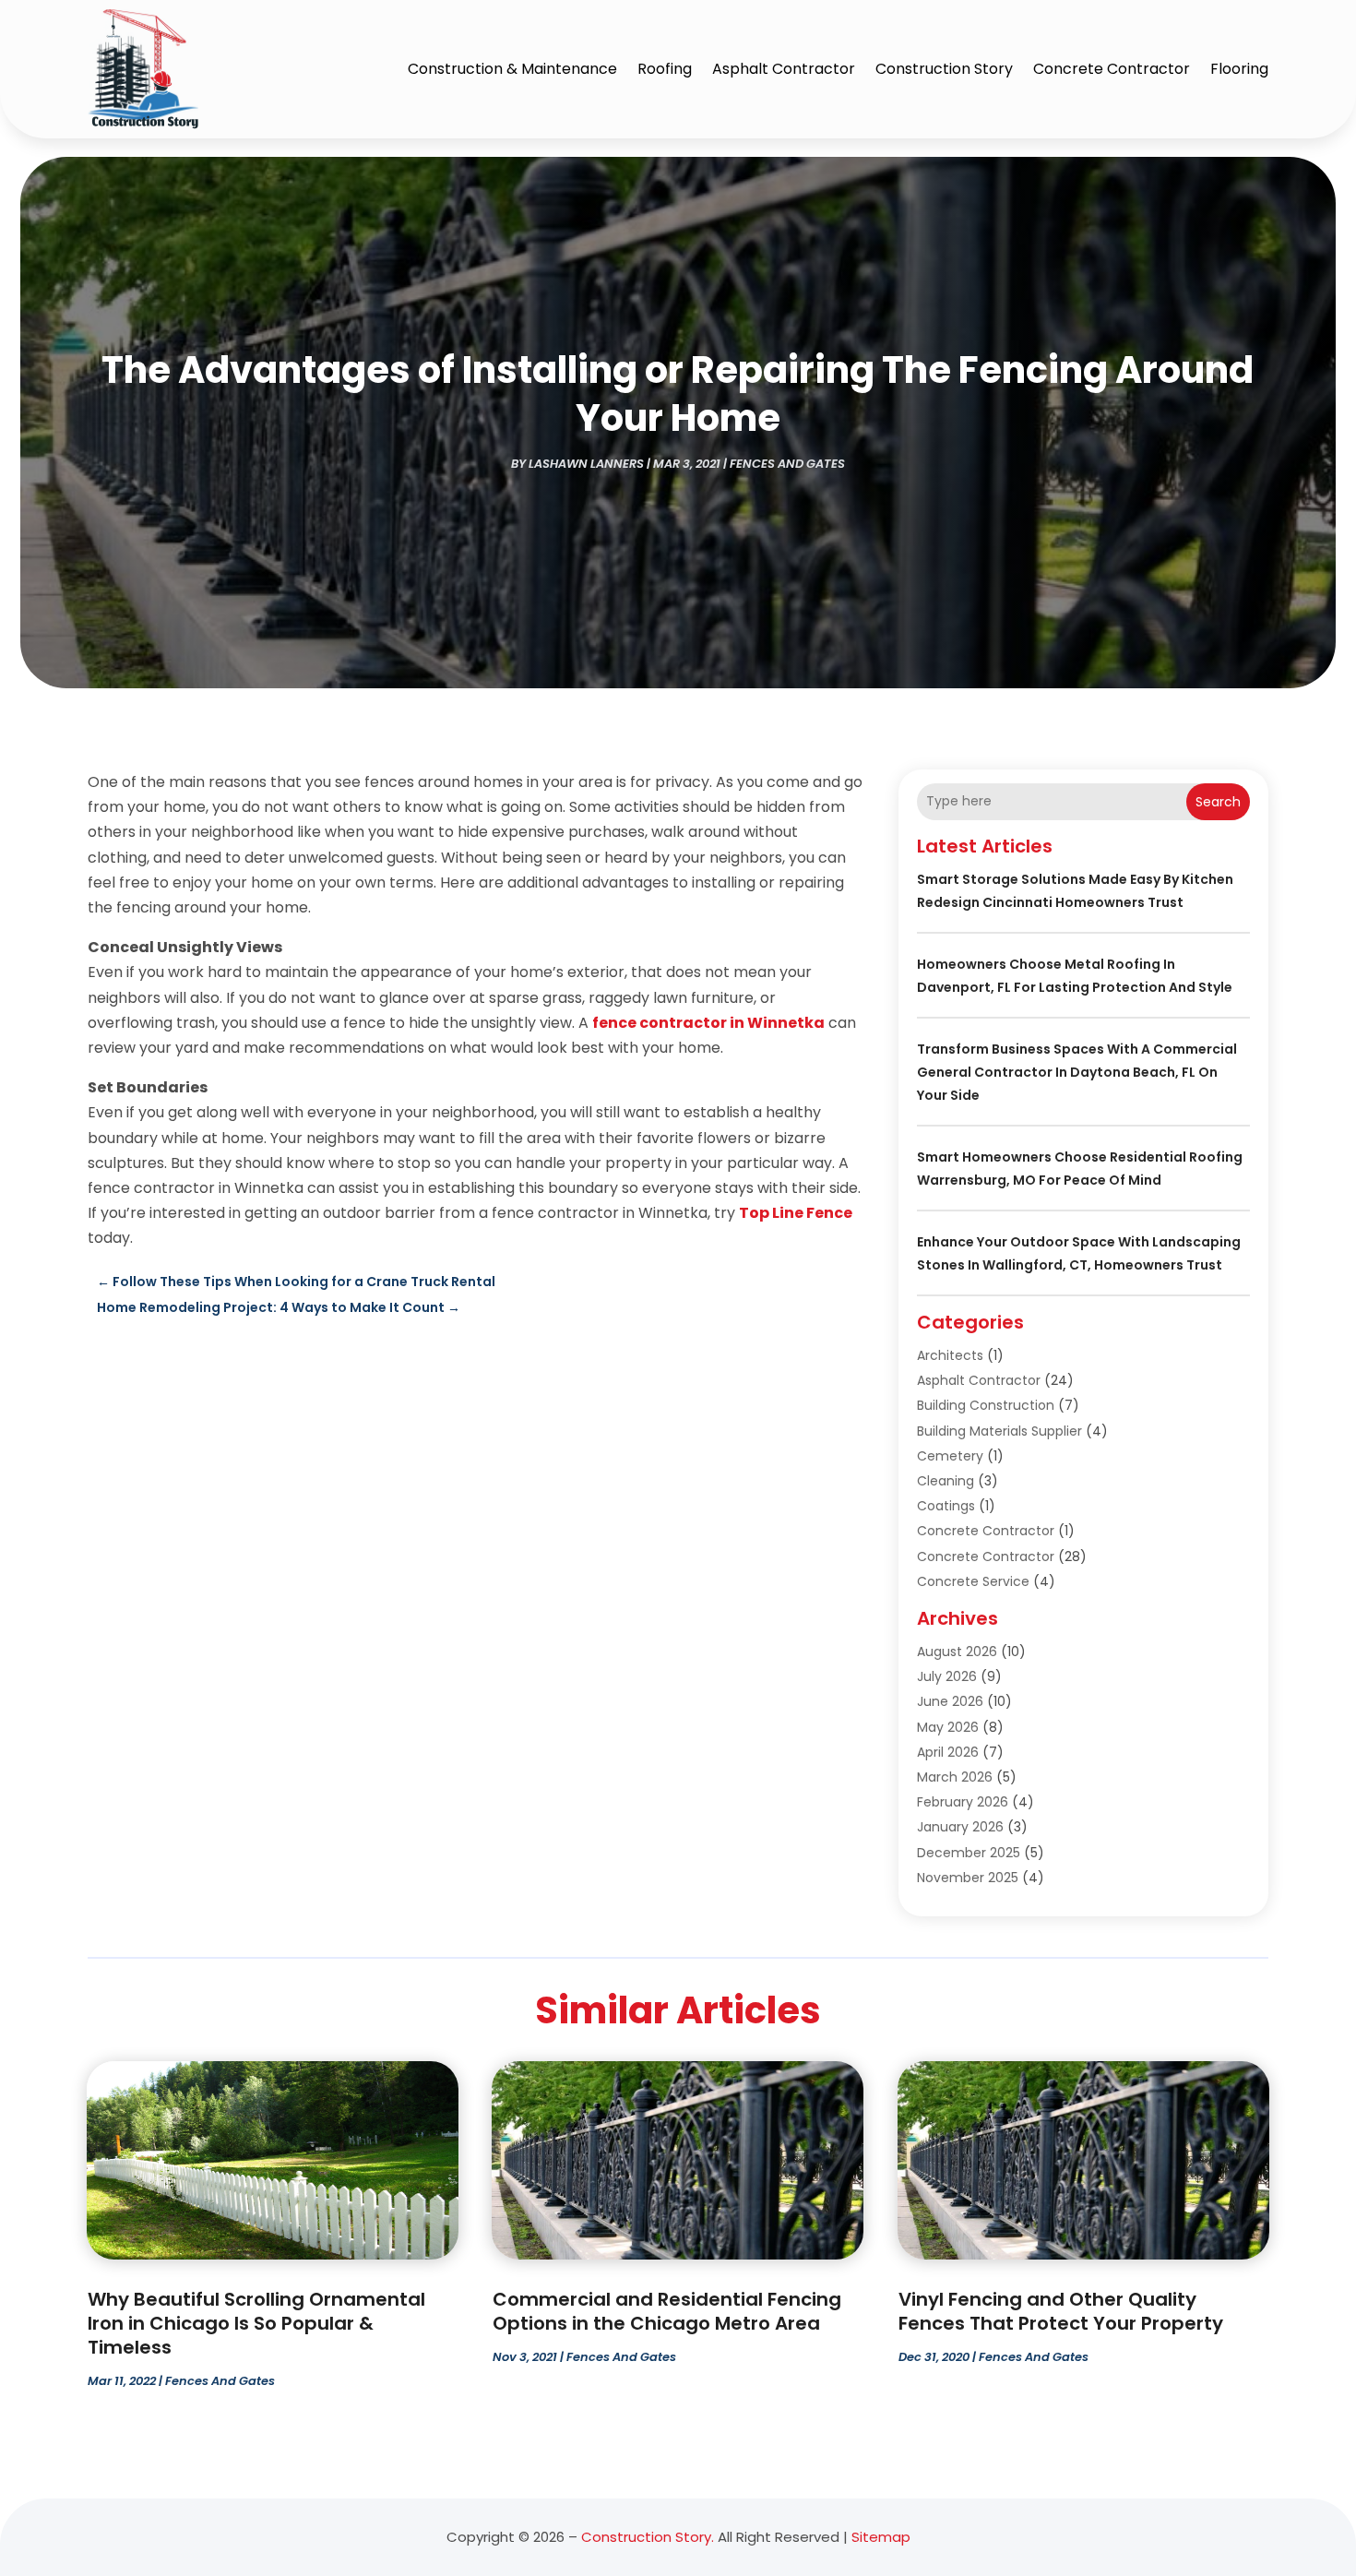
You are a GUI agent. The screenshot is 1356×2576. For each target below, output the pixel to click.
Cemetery (950, 1456)
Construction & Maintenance (512, 69)
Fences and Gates (787, 464)
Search (1218, 802)
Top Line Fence (796, 1213)
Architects (950, 1355)
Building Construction (986, 1405)
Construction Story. (648, 2537)
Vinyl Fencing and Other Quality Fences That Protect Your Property (1061, 2311)
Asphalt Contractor (784, 69)
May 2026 (948, 1727)
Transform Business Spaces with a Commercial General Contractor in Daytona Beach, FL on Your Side (1077, 1072)
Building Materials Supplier (999, 1431)
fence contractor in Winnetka (708, 1023)
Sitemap (881, 2537)
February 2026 (963, 1802)
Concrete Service (973, 1581)
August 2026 (957, 1652)
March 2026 (955, 1777)
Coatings (946, 1506)
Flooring (1239, 69)
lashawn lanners (586, 464)
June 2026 (950, 1701)
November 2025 (968, 1878)
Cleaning (946, 1481)
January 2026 (960, 1827)
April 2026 (948, 1752)
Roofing (665, 69)
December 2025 (969, 1853)
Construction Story (944, 69)
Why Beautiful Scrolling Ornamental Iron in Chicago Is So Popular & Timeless (256, 2323)
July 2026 (947, 1676)
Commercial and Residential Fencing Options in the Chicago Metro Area (667, 2311)
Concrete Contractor (1112, 69)
